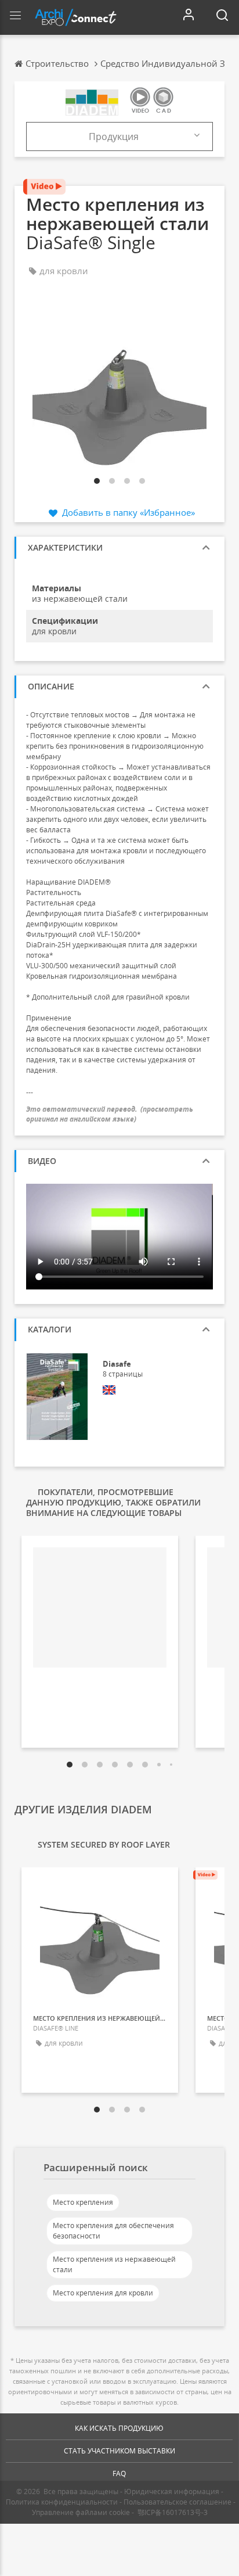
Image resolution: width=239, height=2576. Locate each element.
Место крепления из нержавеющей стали (114, 2264)
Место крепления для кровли (103, 2293)
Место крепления (83, 2202)
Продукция (114, 136)
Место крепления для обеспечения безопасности (113, 2231)
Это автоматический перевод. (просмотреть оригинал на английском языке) (110, 1114)
